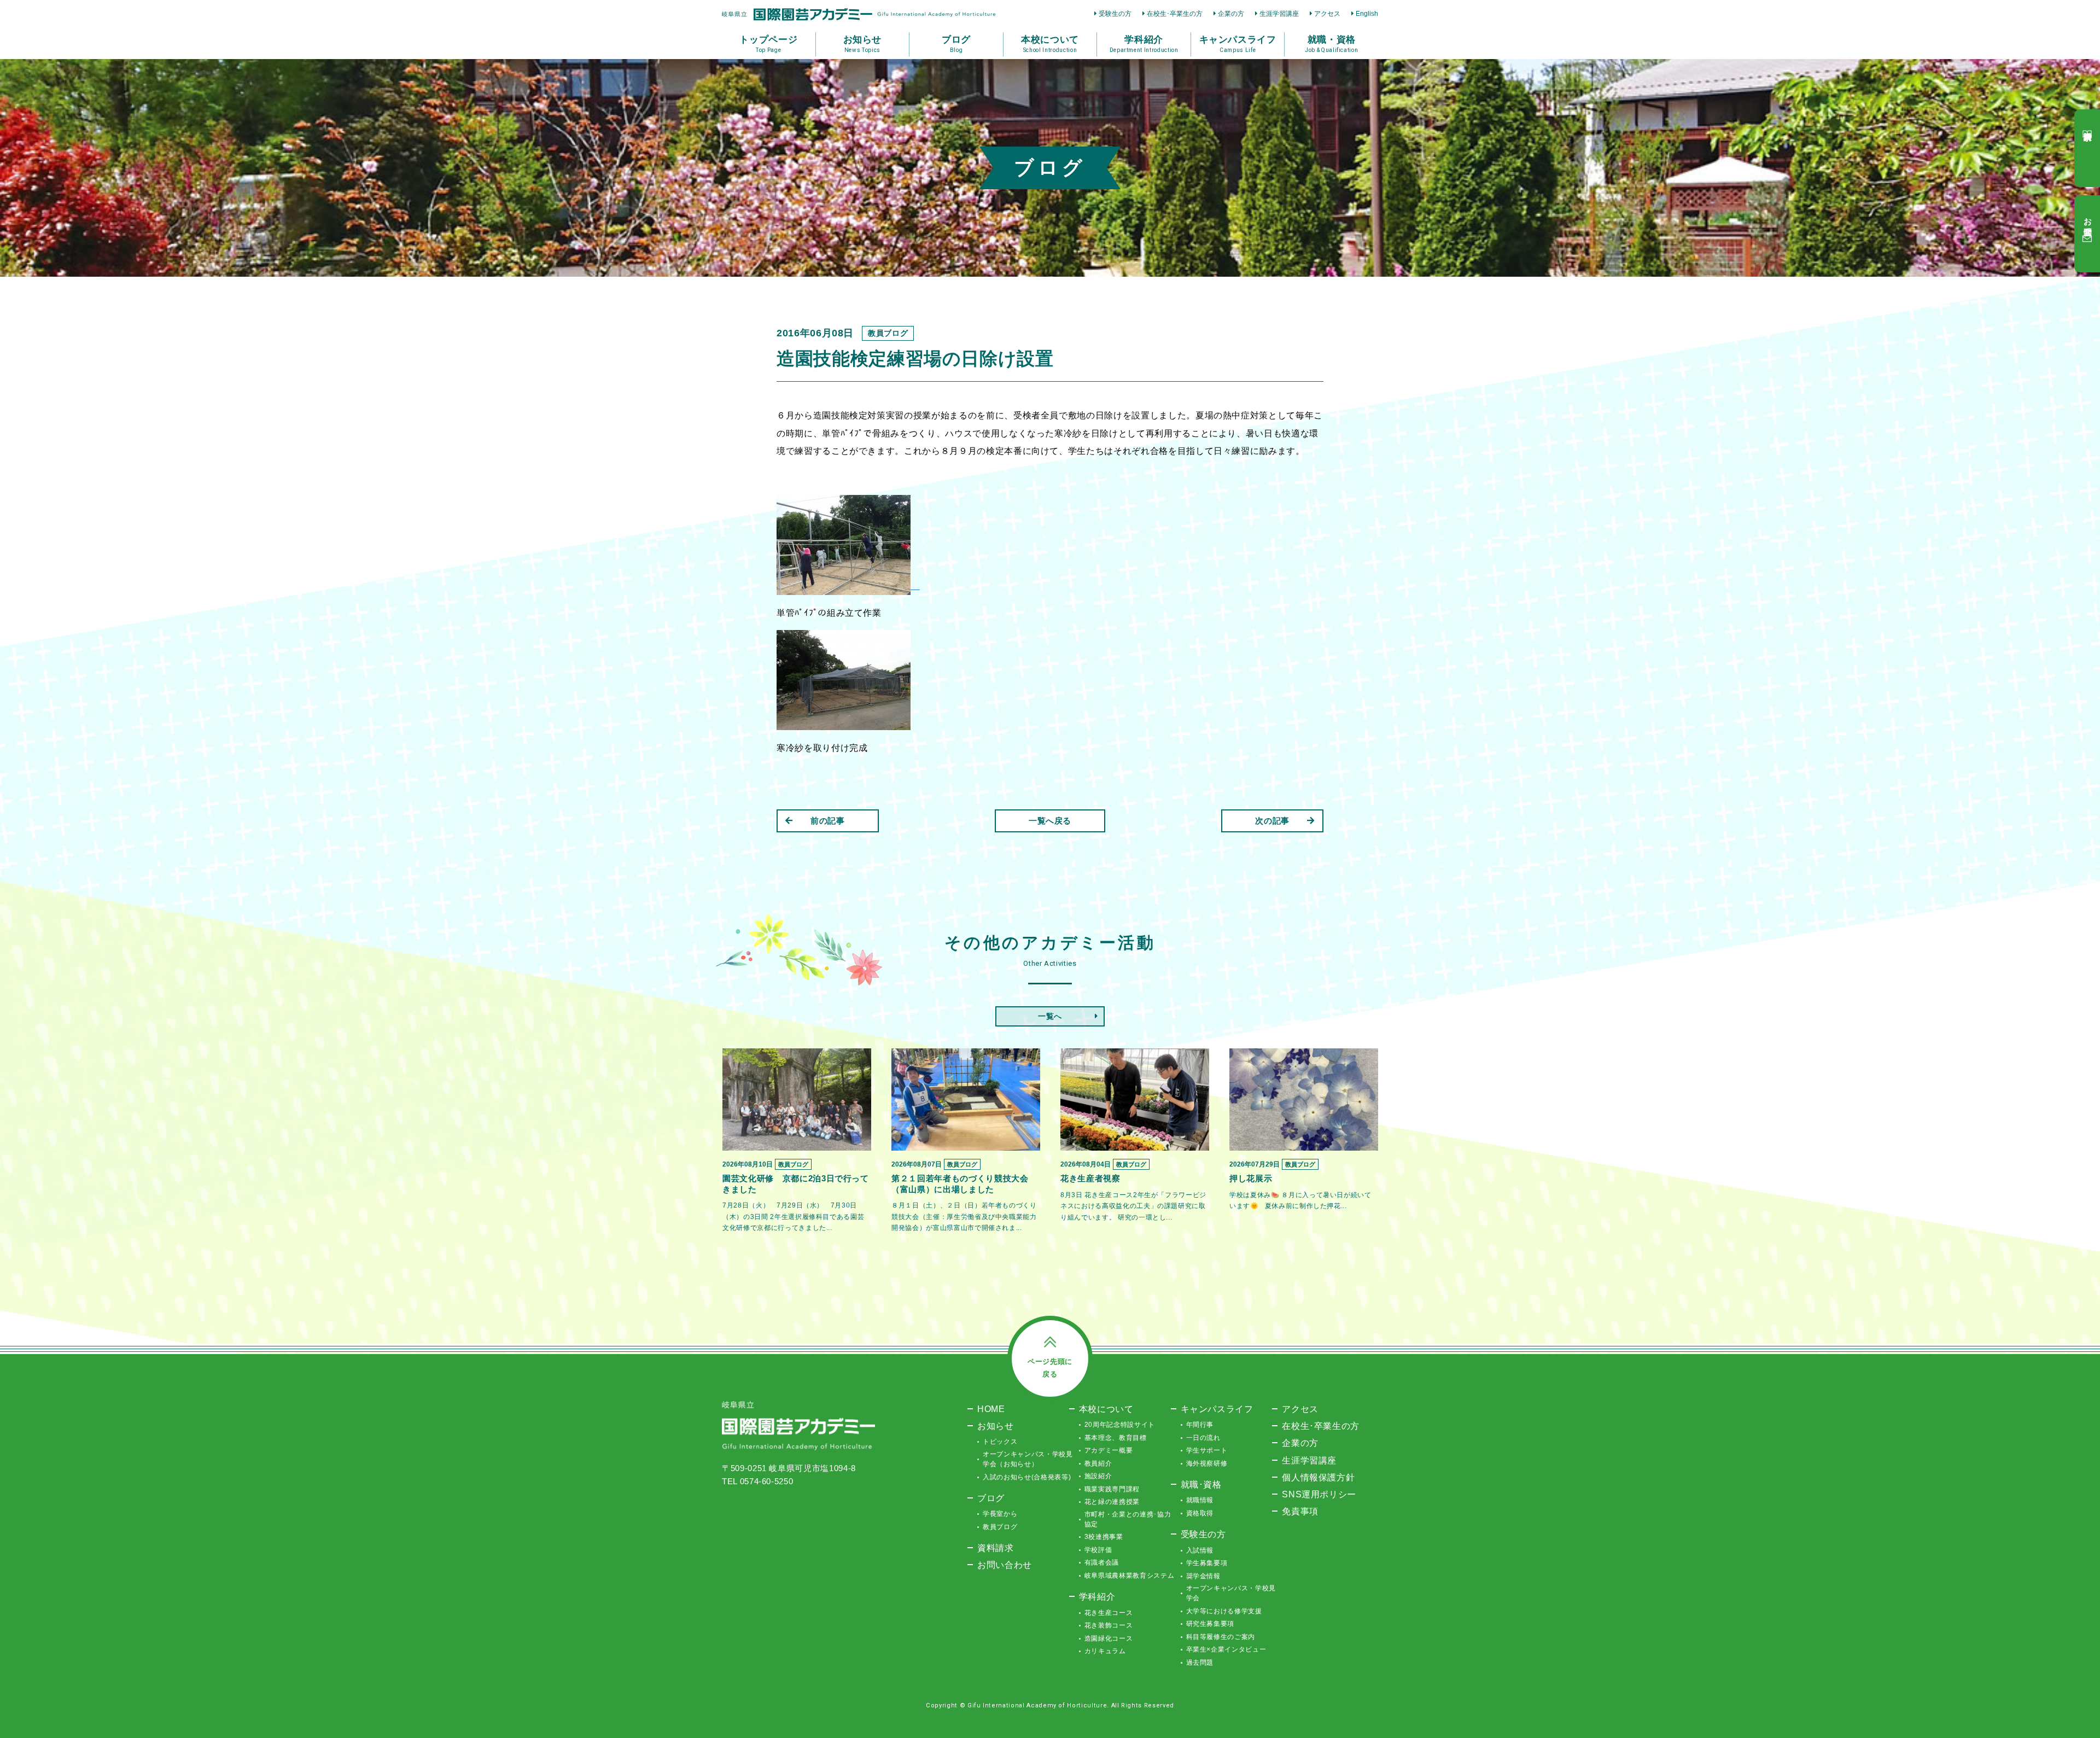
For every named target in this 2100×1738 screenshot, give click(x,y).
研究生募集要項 (1211, 1624)
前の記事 (828, 821)
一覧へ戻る (1050, 821)
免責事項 (1300, 1511)
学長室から (1000, 1514)
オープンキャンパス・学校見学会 (1231, 1593)
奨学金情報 (1203, 1576)
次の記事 (1272, 821)
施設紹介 (1098, 1476)
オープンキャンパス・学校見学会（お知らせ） (1028, 1459)
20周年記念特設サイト (1120, 1425)
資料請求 (996, 1548)
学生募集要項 (1207, 1563)
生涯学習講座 (1279, 14)
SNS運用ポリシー (1319, 1494)
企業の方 (1231, 14)
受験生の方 (1115, 14)
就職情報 (1200, 1500)
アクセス (1327, 14)
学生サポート (1207, 1450)
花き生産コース (1109, 1613)
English (1367, 14)
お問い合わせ (1005, 1565)
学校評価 (1098, 1550)
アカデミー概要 (1109, 1450)
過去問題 (1200, 1663)
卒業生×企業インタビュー (1226, 1649)
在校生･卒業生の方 (1175, 14)
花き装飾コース (1109, 1625)
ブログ (991, 1498)
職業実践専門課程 (1112, 1489)
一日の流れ (1203, 1438)
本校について (1106, 1409)
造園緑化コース (1109, 1638)
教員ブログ (1000, 1527)
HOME (991, 1409)
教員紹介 (1098, 1463)
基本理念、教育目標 (1116, 1438)
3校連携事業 (1104, 1537)
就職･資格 (1201, 1484)
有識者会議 (1102, 1562)
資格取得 (1200, 1513)
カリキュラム (1105, 1651)
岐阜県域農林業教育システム (1129, 1576)
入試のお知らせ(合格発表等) (1027, 1477)
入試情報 (1200, 1550)
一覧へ (1050, 1016)
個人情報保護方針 (1318, 1477)
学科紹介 (1097, 1596)
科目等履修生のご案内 (1221, 1637)
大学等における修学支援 (1224, 1611)
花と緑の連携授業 (1112, 1502)
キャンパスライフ (1217, 1409)
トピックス (1000, 1442)
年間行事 (1200, 1425)
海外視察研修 (1207, 1463)
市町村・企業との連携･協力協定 (1128, 1519)
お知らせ (996, 1426)
